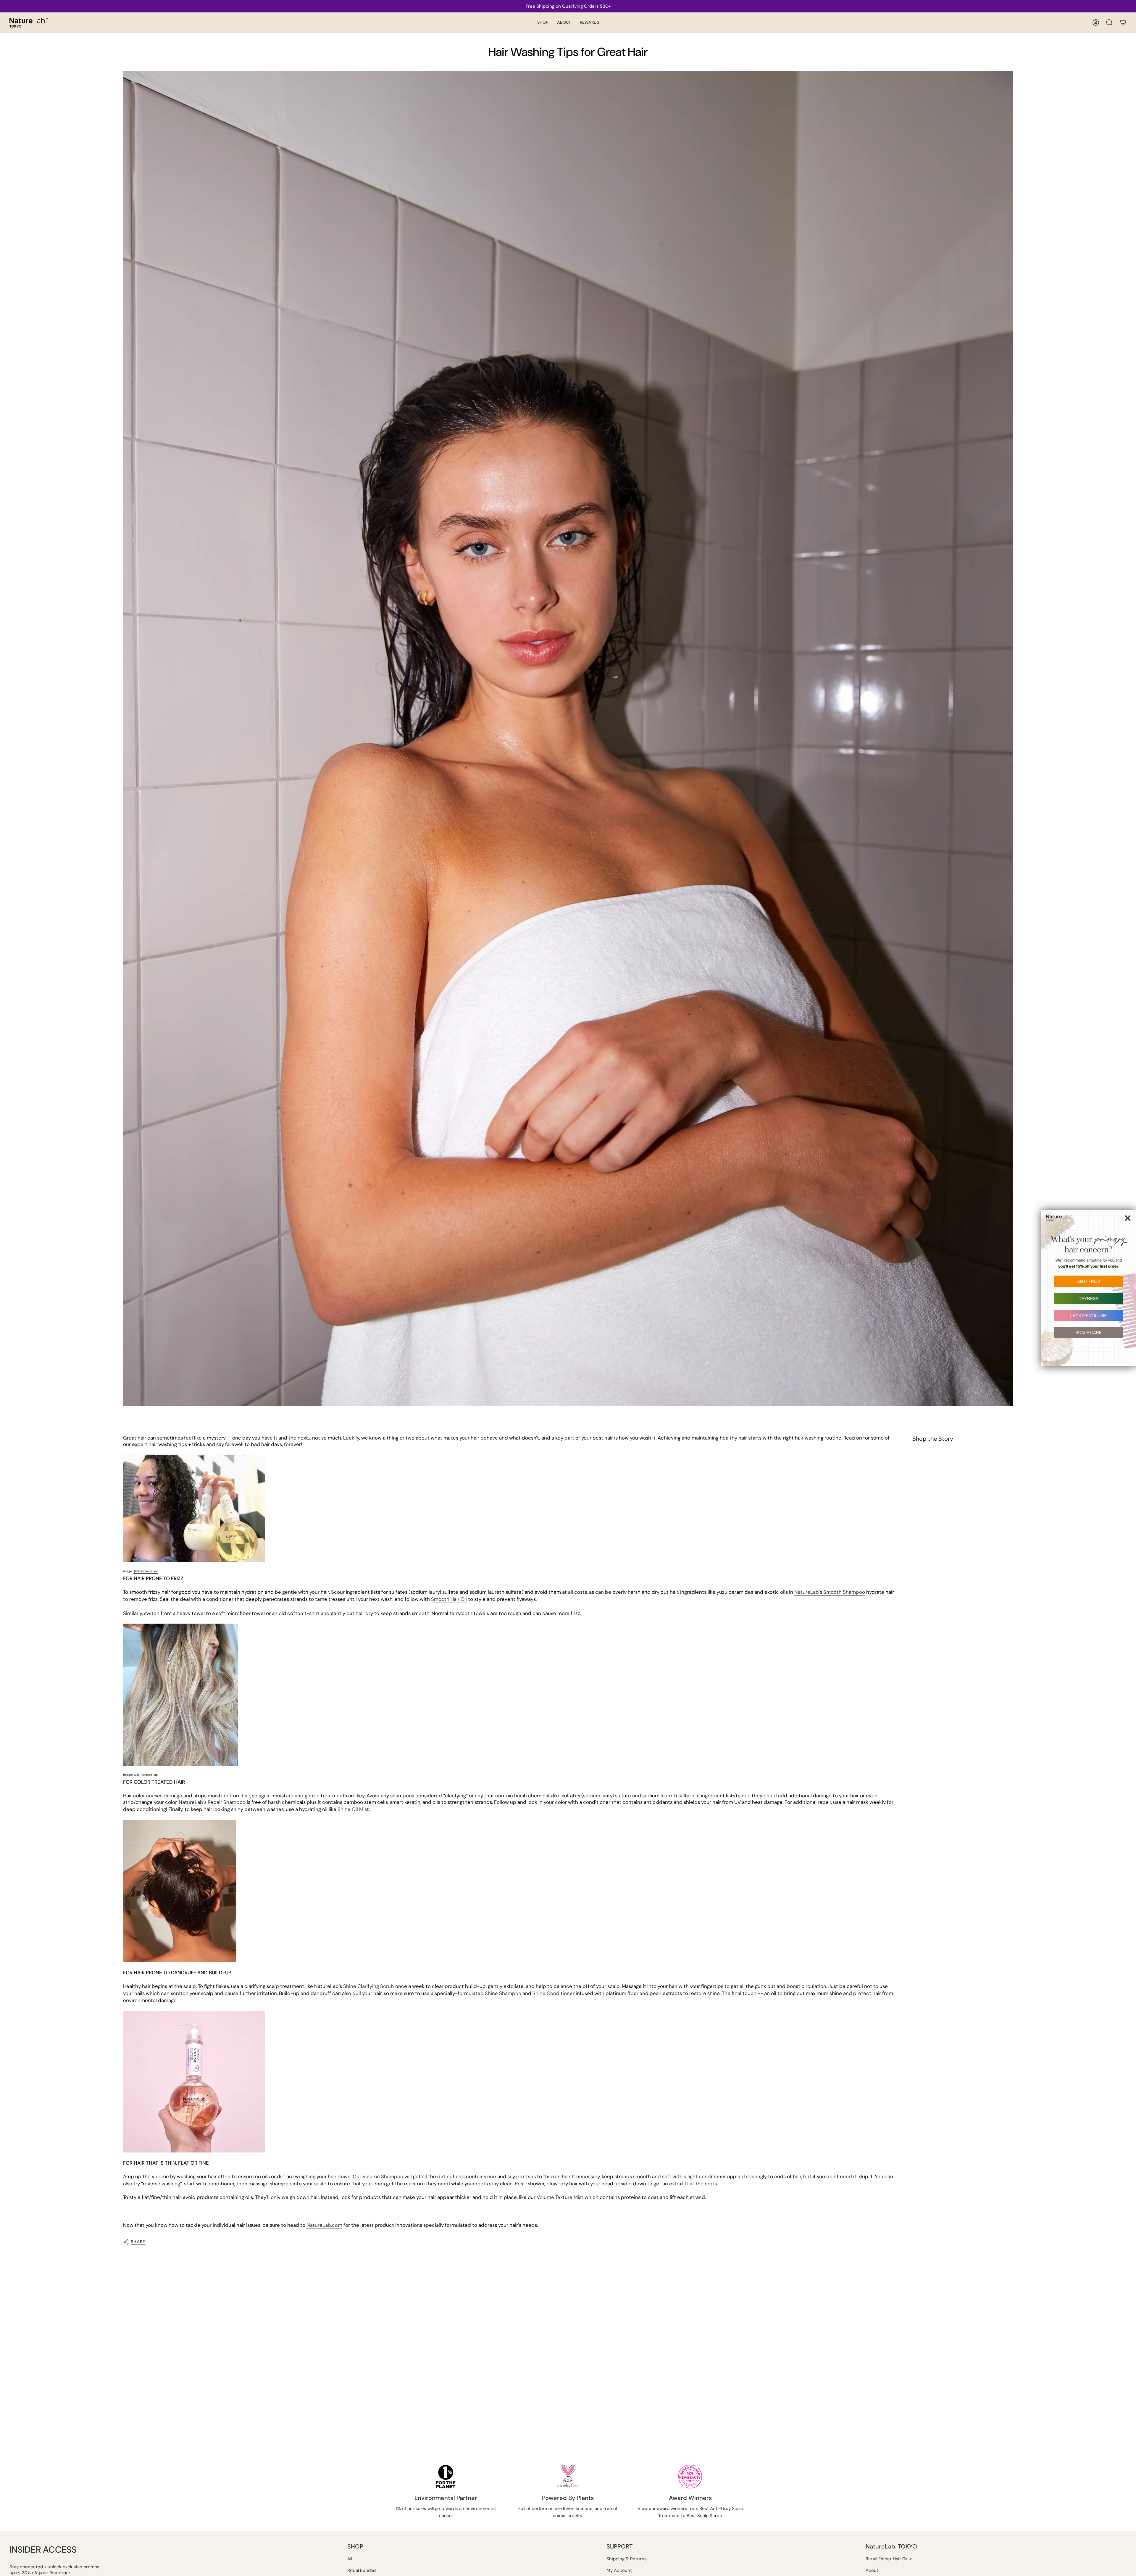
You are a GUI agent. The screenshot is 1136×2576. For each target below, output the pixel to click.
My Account (619, 2570)
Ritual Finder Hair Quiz (889, 2559)
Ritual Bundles (362, 2570)
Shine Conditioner (554, 1993)
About (872, 2570)
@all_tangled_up (146, 1775)
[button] (543, 23)
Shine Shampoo (503, 1993)
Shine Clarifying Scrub (369, 1986)
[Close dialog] (1128, 1218)
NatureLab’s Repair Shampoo (212, 1802)
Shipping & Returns (627, 2559)
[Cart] (1123, 22)
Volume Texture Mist (560, 2197)
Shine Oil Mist (353, 1809)
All (350, 2559)
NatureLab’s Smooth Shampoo (830, 1592)
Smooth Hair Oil (449, 1599)
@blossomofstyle (146, 1571)
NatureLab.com (324, 2225)
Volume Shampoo (383, 2176)
